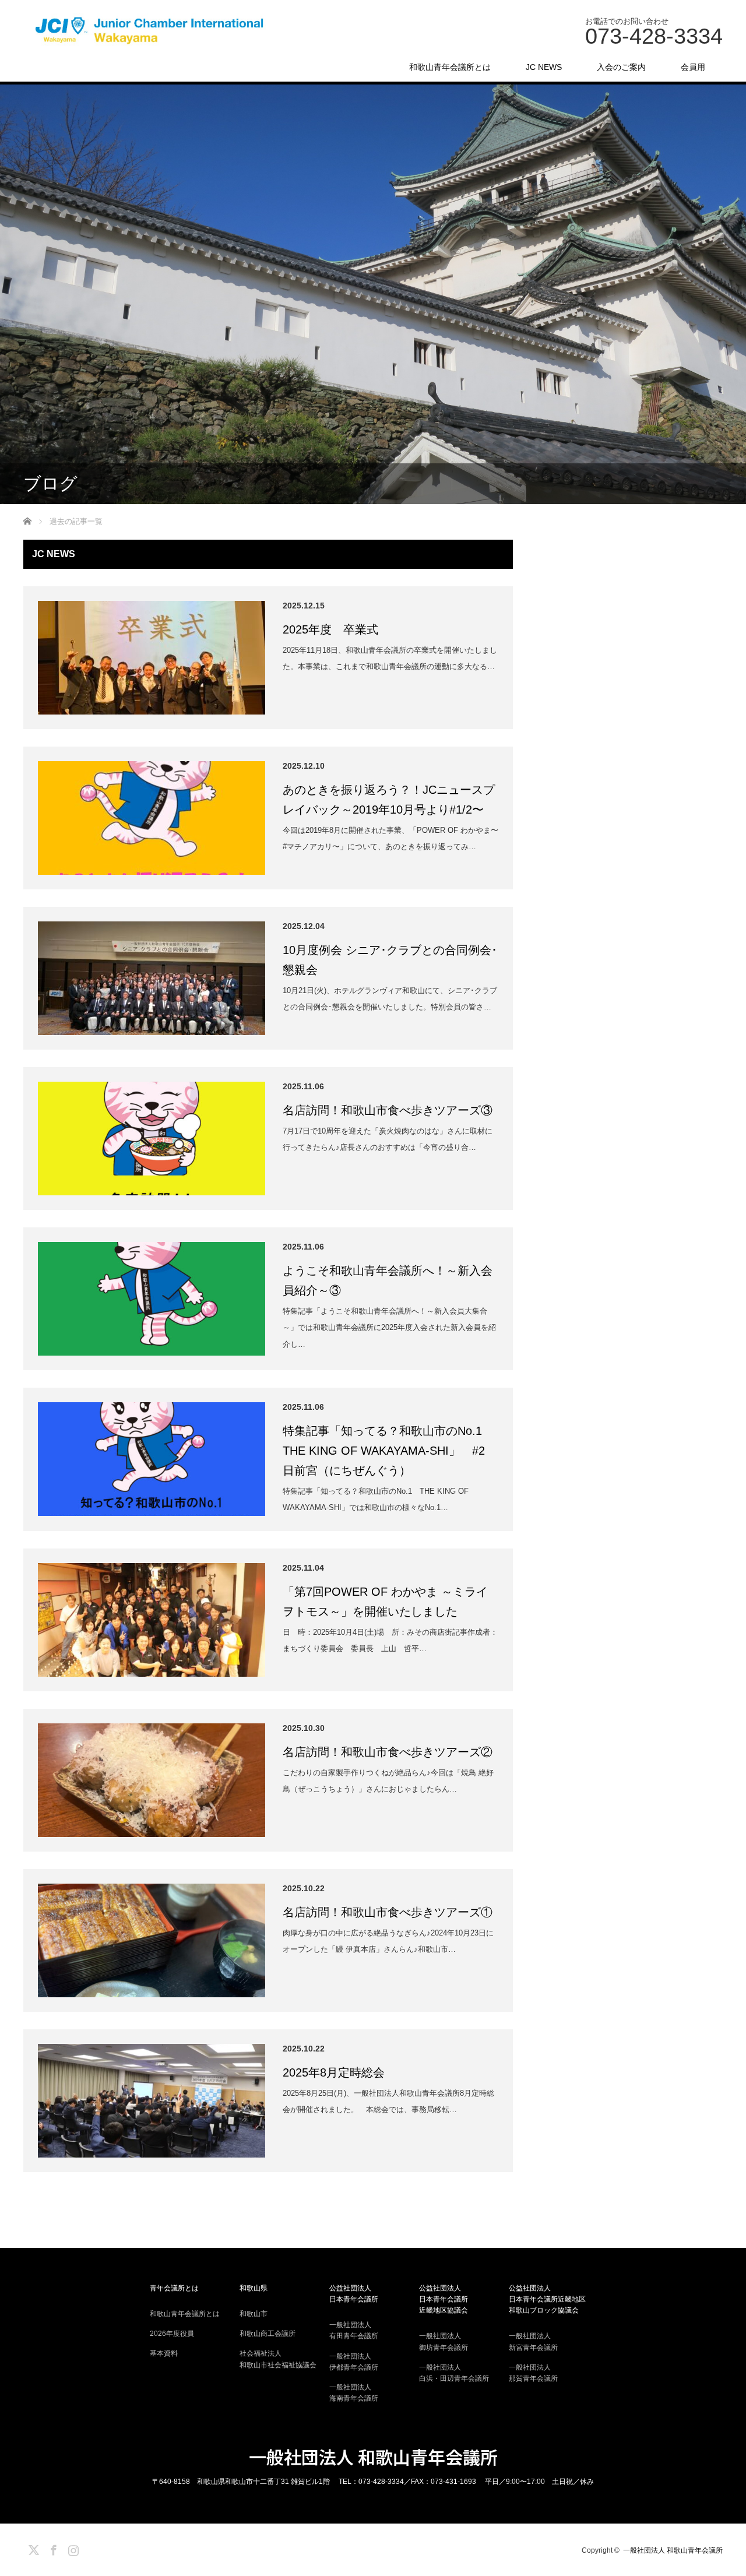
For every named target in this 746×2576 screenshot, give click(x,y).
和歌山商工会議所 (268, 2334)
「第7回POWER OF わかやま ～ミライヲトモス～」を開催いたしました (385, 1602)
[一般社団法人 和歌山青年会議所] (152, 31)
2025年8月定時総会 (334, 2072)
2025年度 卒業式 (330, 629)
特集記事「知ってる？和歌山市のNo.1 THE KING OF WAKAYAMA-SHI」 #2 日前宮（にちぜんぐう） (390, 1451)
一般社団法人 (354, 2330)
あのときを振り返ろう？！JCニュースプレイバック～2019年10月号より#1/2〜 (389, 800)
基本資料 (164, 2353)
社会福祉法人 (278, 2359)
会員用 (693, 67)
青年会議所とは (174, 2288)
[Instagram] (72, 2548)
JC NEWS (544, 67)
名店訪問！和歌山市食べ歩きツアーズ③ (388, 1110)
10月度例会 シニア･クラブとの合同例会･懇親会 (390, 960)
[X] (32, 2548)
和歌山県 (254, 2288)
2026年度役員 (172, 2334)
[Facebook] (52, 2548)
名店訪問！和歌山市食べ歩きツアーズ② (388, 1752)
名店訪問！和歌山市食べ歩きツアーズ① (388, 1912)
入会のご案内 (621, 67)
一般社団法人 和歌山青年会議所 (373, 2457)
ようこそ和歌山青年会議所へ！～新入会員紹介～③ (388, 1280)
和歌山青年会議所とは (450, 67)
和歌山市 (254, 2314)
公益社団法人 (354, 2294)
